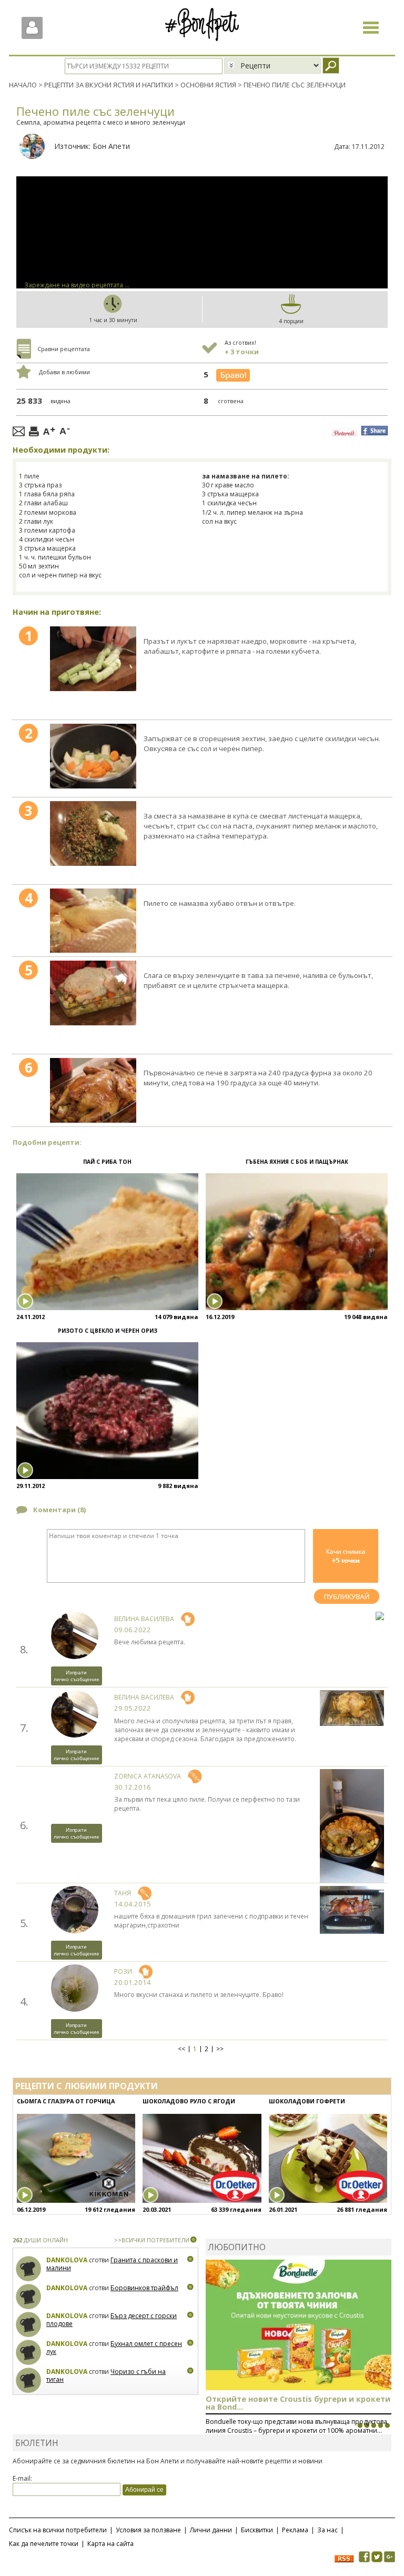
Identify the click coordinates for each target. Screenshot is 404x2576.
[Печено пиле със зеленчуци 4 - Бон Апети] (93, 921)
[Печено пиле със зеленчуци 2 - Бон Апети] (93, 756)
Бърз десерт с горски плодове (112, 2320)
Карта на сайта (110, 2544)
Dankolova (67, 2260)
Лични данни (211, 2530)
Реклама (295, 2530)
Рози (123, 1971)
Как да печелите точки (44, 2544)
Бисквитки (257, 2530)
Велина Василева (144, 1619)
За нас (327, 2530)
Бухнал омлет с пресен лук (114, 2348)
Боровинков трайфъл (144, 2288)
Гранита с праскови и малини (112, 2264)
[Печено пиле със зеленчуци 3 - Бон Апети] (93, 833)
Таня (123, 1893)
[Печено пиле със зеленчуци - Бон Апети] (93, 658)
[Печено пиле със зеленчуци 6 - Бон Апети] (93, 1090)
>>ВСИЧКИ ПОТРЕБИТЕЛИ (152, 2240)
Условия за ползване (148, 2530)
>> (220, 2049)
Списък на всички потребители (58, 2530)
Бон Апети (111, 146)
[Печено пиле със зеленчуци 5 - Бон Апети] (93, 993)
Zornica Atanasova (148, 1776)
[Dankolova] (29, 2269)
